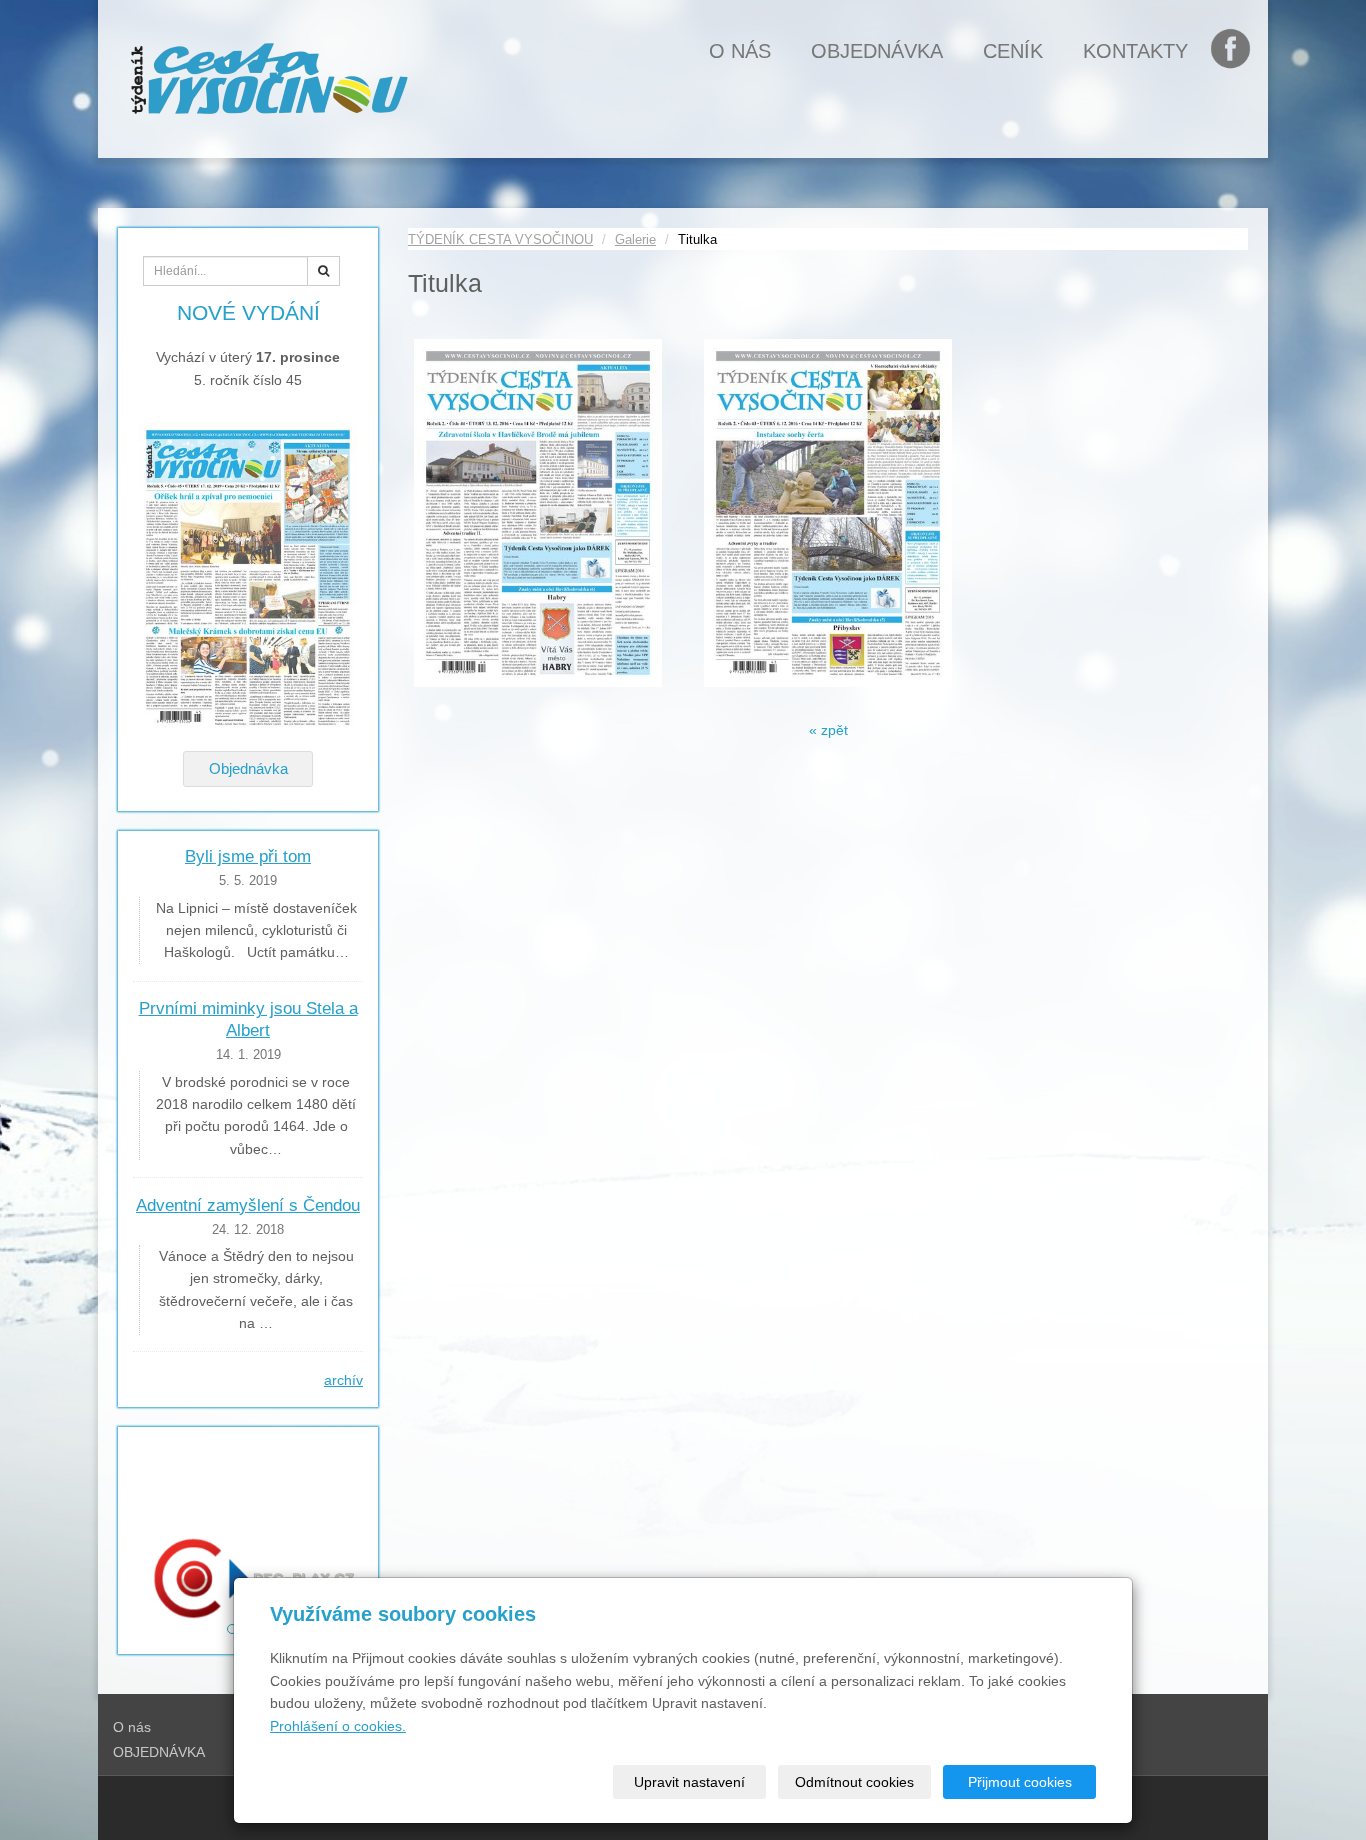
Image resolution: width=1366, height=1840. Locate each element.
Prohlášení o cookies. (338, 1726)
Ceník (1013, 51)
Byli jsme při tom (248, 856)
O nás (740, 51)
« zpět (828, 730)
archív (343, 1380)
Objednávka (248, 768)
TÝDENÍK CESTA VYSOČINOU (500, 240)
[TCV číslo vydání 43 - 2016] (828, 513)
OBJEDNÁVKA (877, 51)
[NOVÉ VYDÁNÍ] (248, 577)
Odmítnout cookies (854, 1782)
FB (1240, 51)
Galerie (635, 240)
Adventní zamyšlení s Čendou (248, 1205)
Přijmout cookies (1020, 1782)
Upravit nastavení (689, 1782)
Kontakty (1135, 51)
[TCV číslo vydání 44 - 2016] (538, 513)
